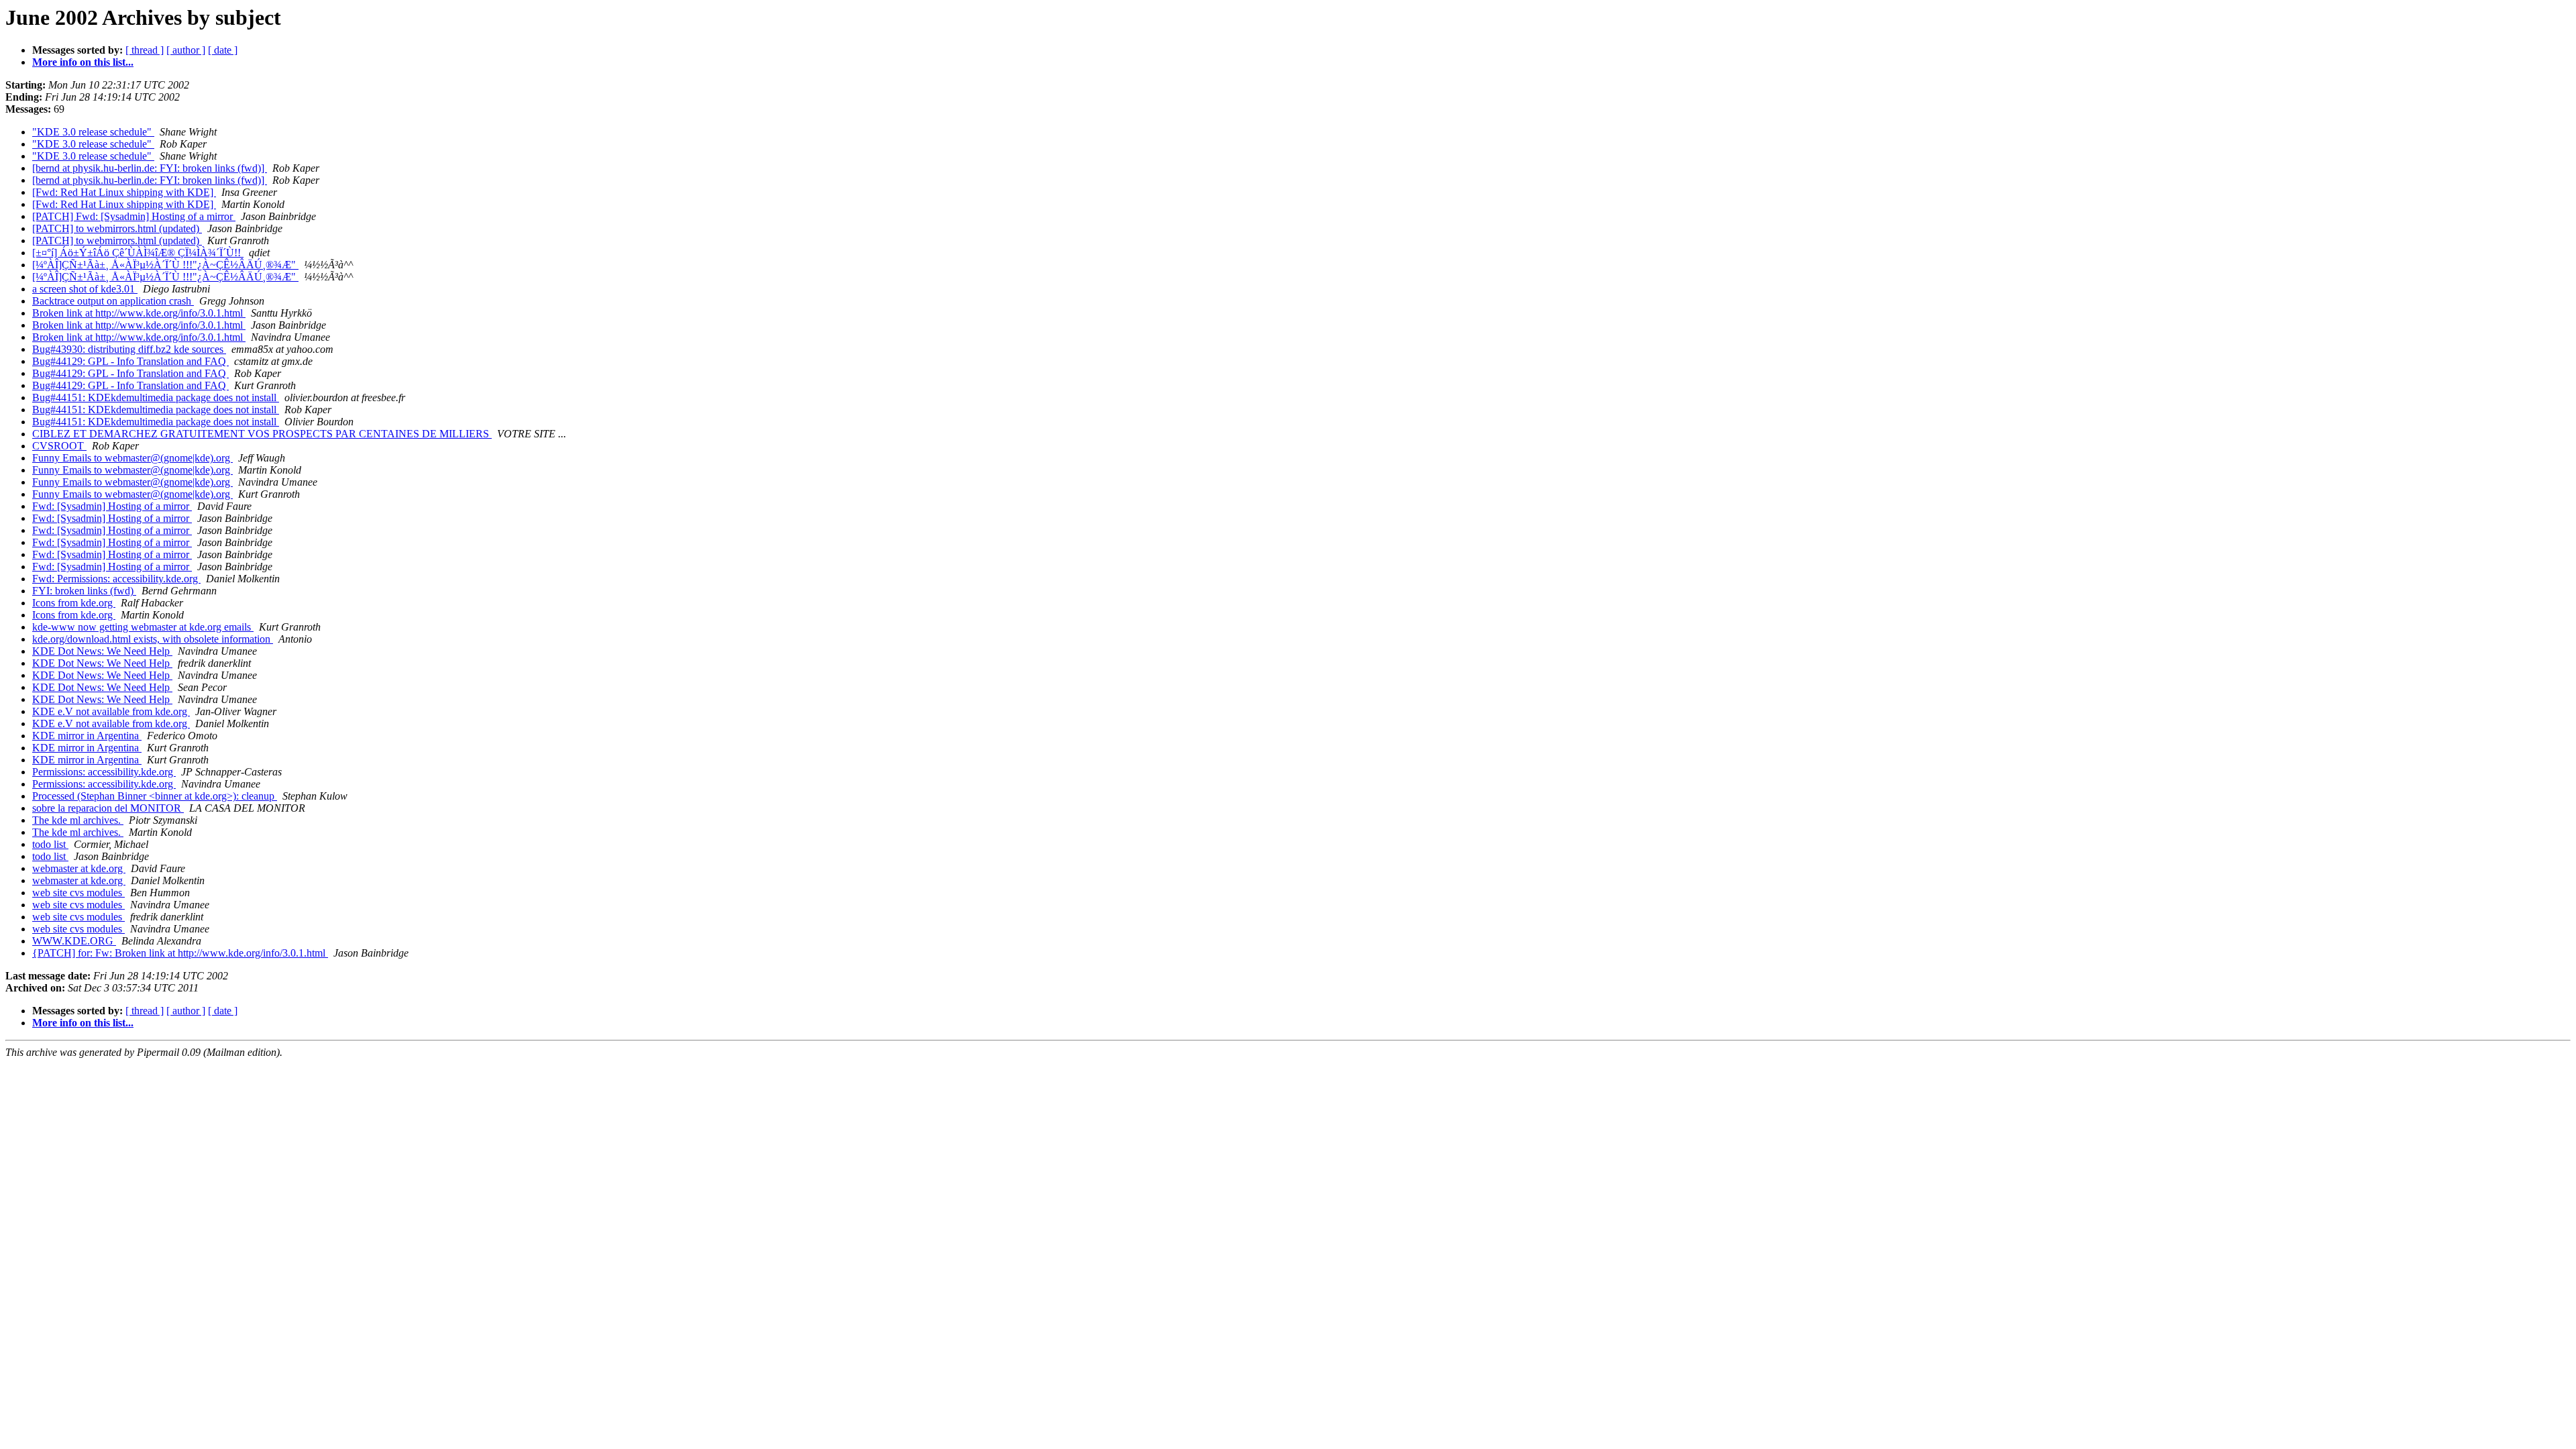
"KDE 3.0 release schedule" (93, 132)
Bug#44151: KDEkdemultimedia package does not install (156, 397)
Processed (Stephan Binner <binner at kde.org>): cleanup (155, 796)
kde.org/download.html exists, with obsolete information (153, 639)
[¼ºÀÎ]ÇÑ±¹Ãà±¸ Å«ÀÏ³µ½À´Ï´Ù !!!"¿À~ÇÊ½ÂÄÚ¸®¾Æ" (165, 265)
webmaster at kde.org (79, 868)
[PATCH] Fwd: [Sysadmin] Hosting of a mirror (134, 216)
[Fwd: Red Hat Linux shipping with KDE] (124, 192)
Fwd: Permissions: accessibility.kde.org (116, 579)
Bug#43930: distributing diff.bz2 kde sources (129, 349)
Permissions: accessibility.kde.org (104, 772)
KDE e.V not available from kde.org (111, 711)
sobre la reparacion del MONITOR (108, 808)
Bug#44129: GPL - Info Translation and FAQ (130, 361)
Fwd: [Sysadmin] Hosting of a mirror (112, 506)
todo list (50, 844)
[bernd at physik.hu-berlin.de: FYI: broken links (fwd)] (150, 168)
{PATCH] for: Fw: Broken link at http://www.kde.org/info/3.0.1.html (180, 953)
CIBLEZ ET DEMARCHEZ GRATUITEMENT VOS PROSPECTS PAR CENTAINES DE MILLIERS (262, 434)
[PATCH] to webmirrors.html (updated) (117, 228)
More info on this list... (83, 62)
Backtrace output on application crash (113, 301)
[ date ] (223, 50)
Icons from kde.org (74, 603)
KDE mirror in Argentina (87, 736)
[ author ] (186, 50)
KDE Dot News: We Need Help (102, 651)
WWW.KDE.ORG (74, 941)
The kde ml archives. (78, 820)
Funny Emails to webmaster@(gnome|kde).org (132, 458)
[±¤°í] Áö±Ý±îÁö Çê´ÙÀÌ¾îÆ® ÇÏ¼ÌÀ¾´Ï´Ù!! (138, 253)
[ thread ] (145, 50)
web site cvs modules (78, 893)
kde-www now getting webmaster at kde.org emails (143, 627)
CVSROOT (59, 446)
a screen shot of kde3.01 (85, 289)
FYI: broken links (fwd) (84, 591)
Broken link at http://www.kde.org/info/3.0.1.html (139, 313)
